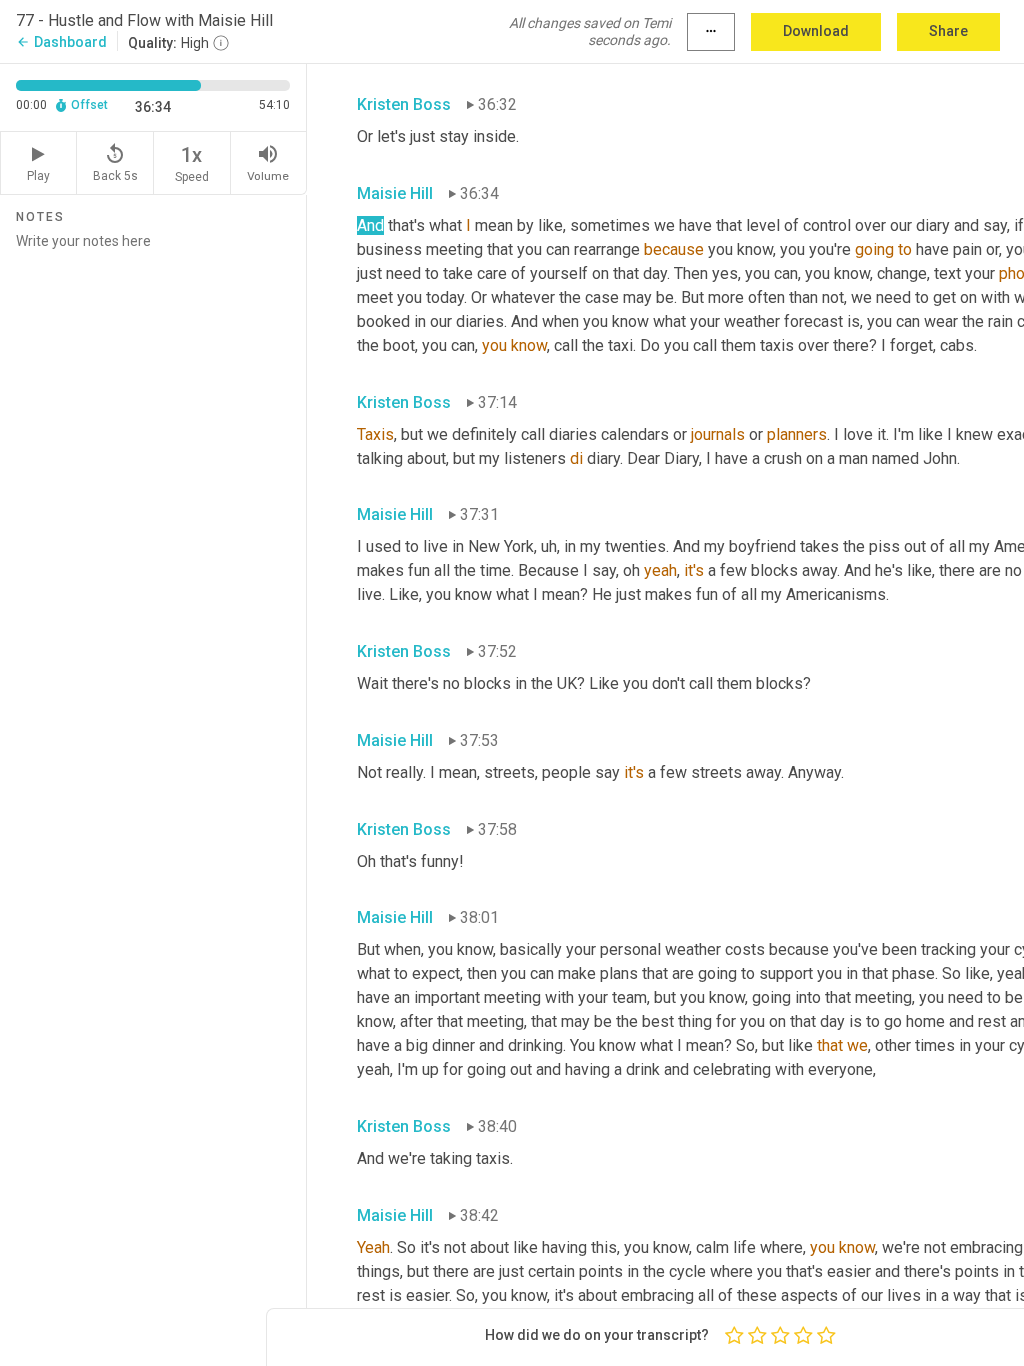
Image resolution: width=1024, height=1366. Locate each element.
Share (948, 31)
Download (816, 31)
